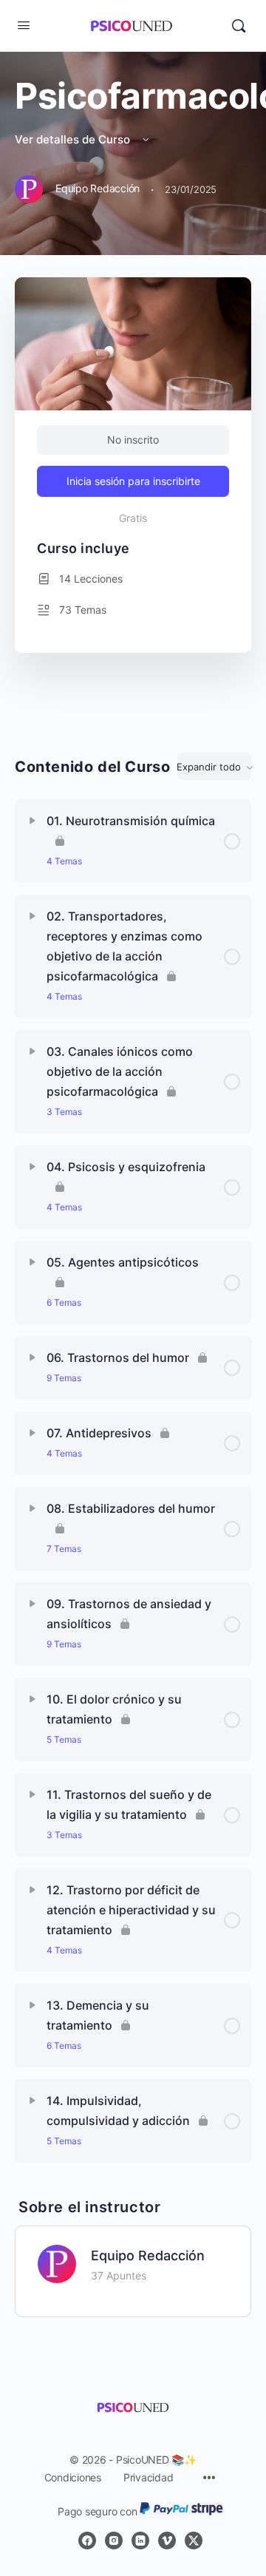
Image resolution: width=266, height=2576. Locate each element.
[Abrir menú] (24, 25)
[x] (194, 2541)
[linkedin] (140, 2541)
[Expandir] (33, 821)
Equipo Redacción (148, 2255)
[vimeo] (167, 2541)
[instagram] (114, 2541)
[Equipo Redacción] (57, 2263)
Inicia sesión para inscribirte (133, 481)
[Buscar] (239, 26)
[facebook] (87, 2541)
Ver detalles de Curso (74, 139)
